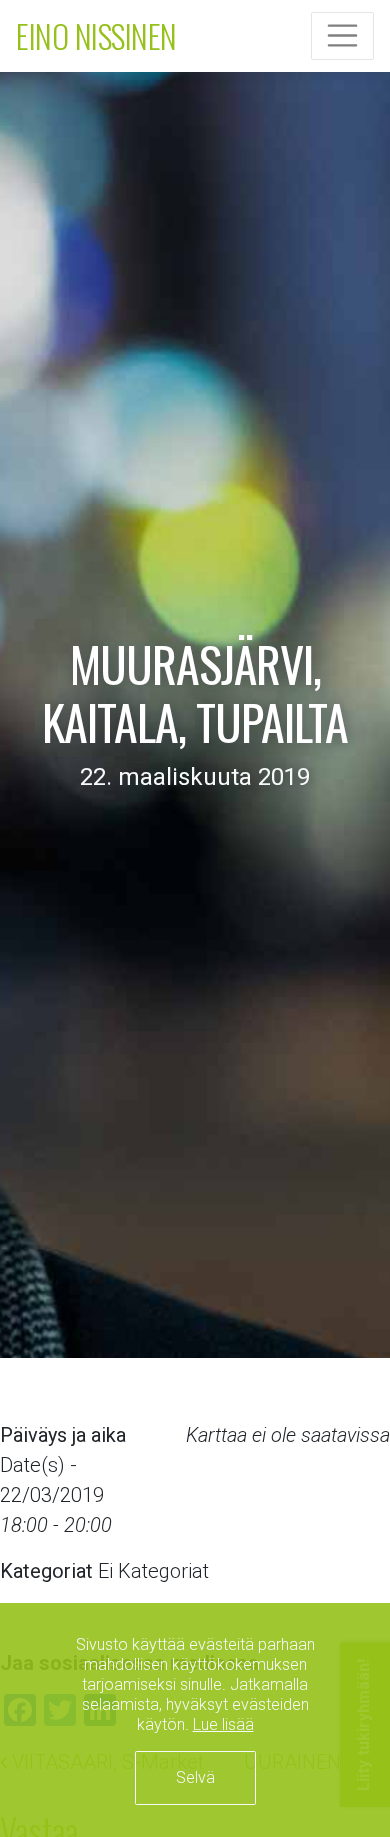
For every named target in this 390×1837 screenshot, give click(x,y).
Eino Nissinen (96, 35)
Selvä (195, 1777)
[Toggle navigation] (343, 36)
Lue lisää (223, 1724)
